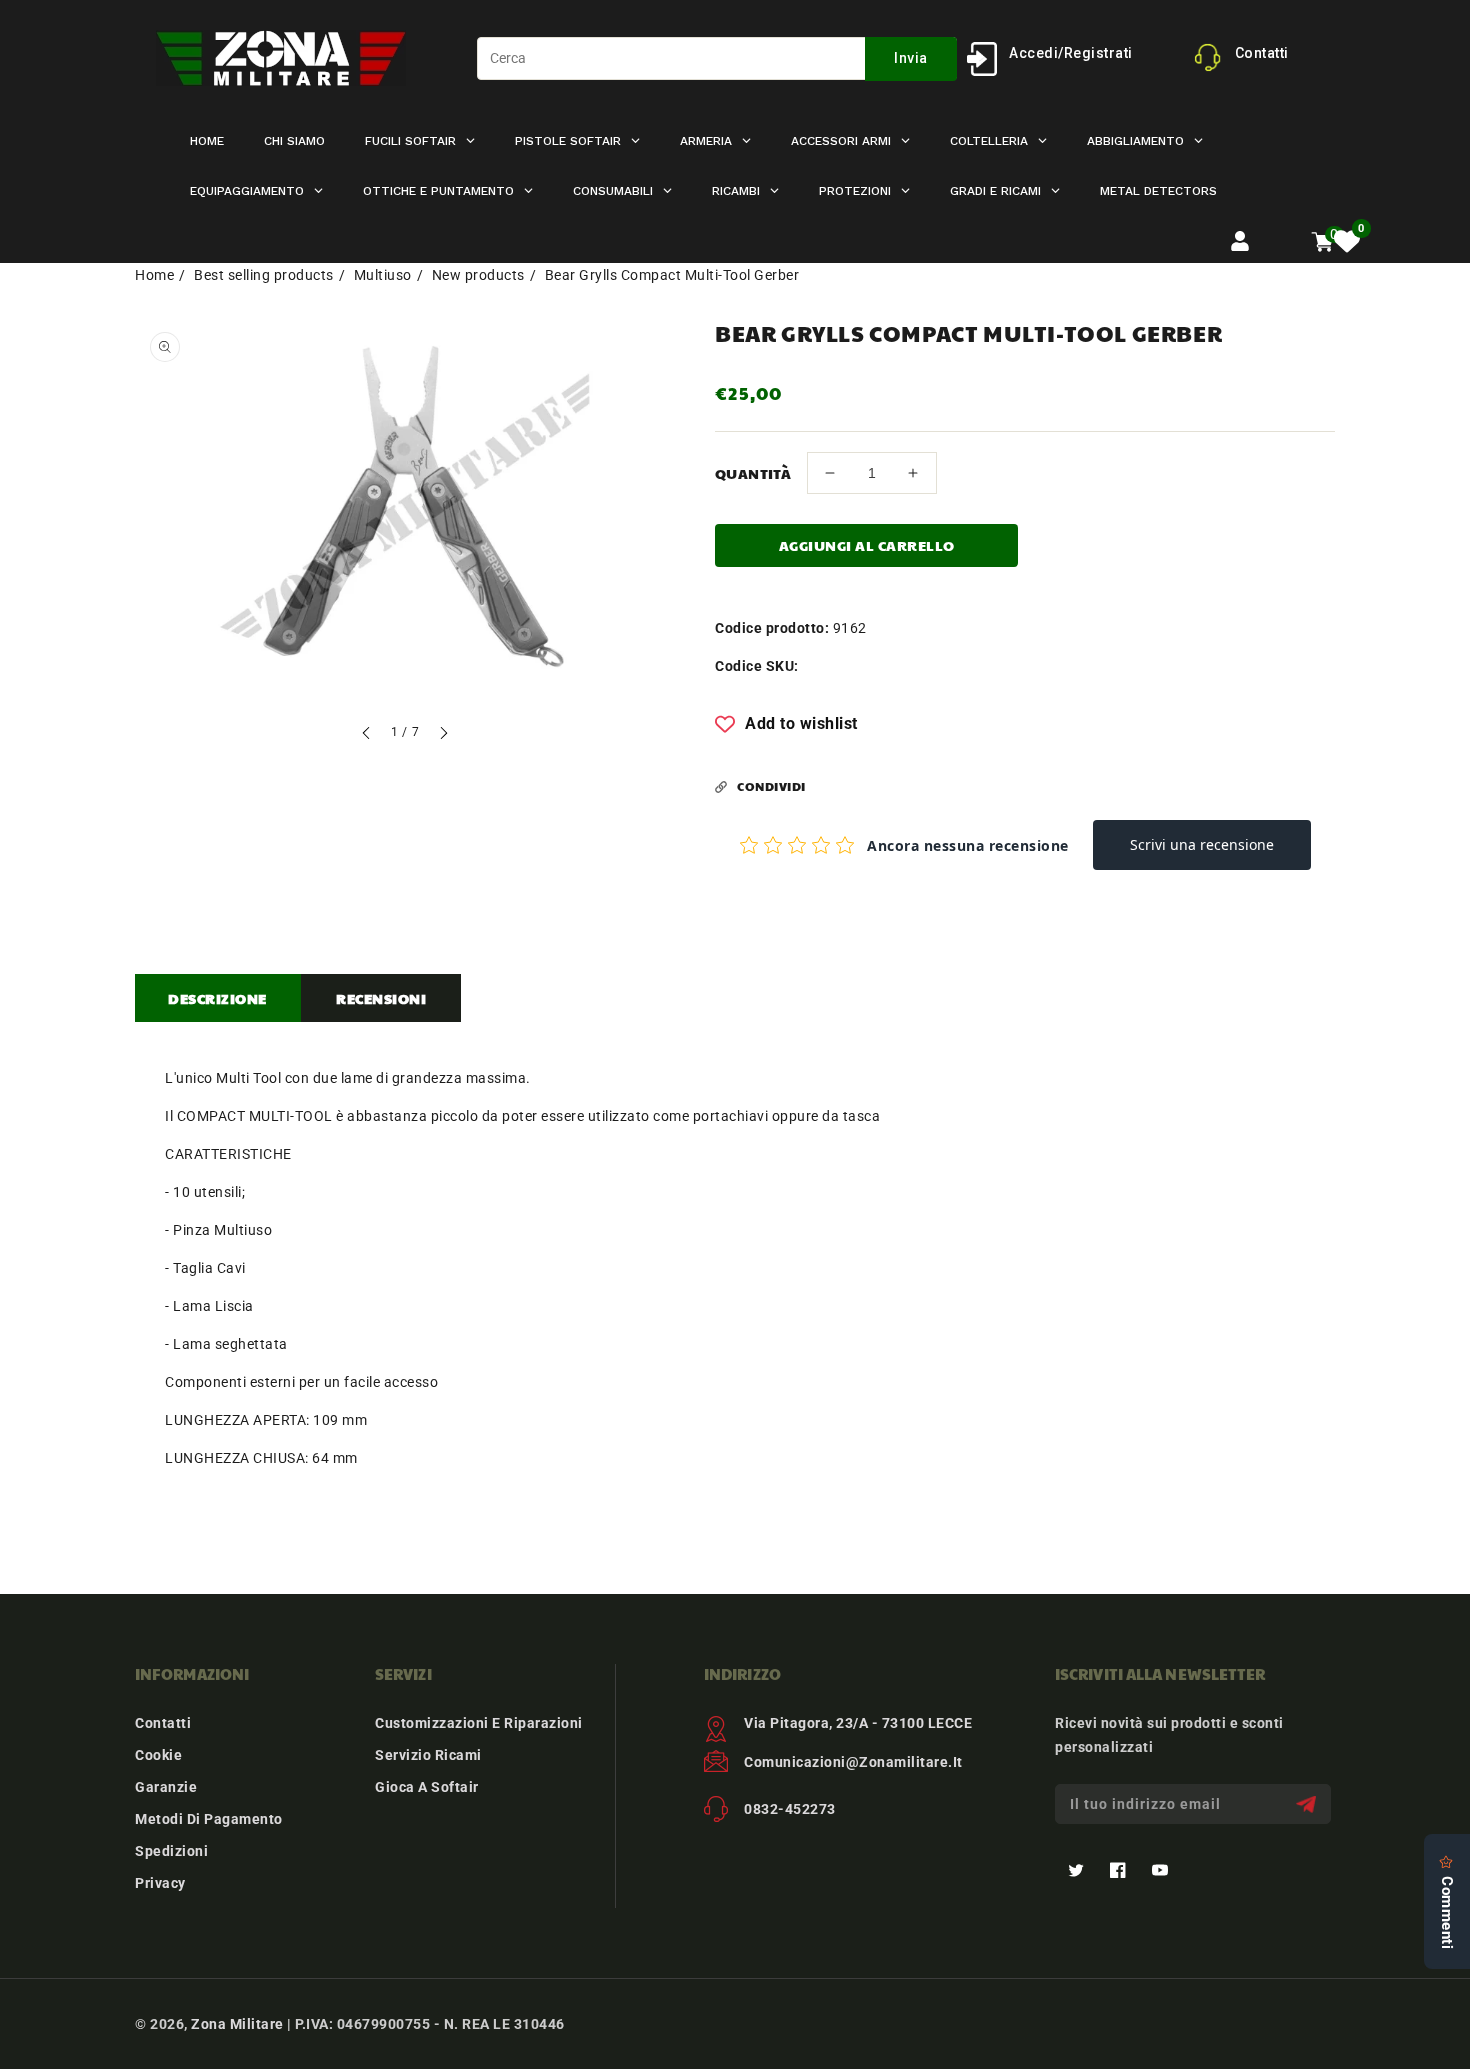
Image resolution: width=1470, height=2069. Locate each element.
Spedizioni (171, 1851)
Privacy (160, 1883)
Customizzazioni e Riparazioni (479, 1723)
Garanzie (166, 1787)
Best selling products (264, 275)
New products (478, 275)
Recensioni (381, 998)
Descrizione (217, 998)
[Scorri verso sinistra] (367, 735)
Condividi (771, 786)
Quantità (753, 473)
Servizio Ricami (428, 1755)
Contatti (163, 1723)
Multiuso (383, 275)
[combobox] (717, 58)
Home (154, 275)
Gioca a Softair (427, 1787)
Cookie (158, 1755)
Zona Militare (237, 2024)
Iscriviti (1308, 1804)
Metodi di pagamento (209, 1819)
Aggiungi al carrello (867, 545)
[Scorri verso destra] (443, 735)
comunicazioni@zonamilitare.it (853, 1762)
